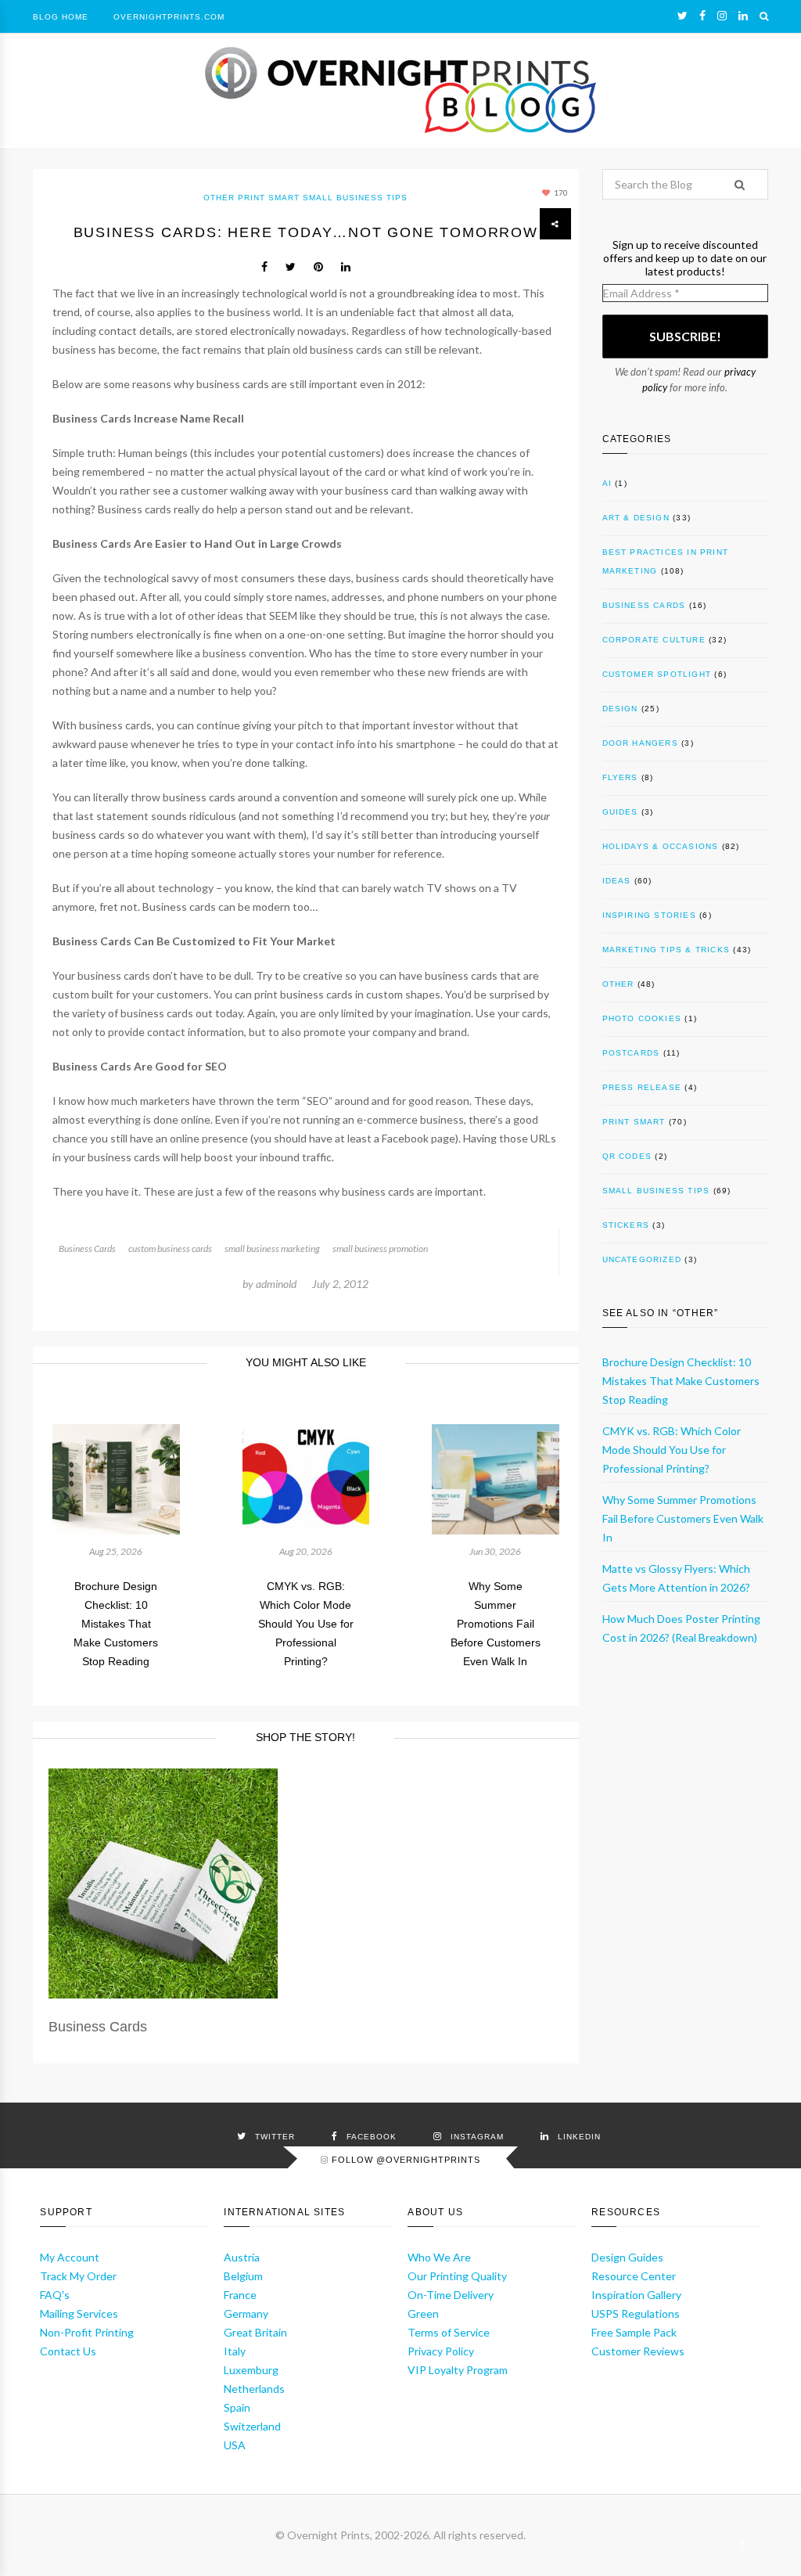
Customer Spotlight (657, 674)
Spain (237, 2407)
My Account (70, 2257)
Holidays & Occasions (661, 846)
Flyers (620, 777)
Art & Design (636, 518)
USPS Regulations (636, 2313)
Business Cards (87, 1248)
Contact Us (68, 2351)
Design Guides (627, 2257)
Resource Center (634, 2276)
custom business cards (170, 1248)
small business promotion (380, 1248)
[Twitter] (682, 16)
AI (607, 483)
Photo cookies (642, 1018)
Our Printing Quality (457, 2276)
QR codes (627, 1156)
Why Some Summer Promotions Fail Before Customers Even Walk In (496, 1624)
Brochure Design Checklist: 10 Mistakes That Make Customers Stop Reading (116, 1624)
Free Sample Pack (634, 2332)
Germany (246, 2313)
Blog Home (61, 17)
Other (219, 198)
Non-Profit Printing (87, 2332)
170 (560, 192)
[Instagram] (722, 16)
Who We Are (439, 2257)
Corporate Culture (654, 640)
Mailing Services (79, 2313)
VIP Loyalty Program (458, 2370)
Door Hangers (640, 743)
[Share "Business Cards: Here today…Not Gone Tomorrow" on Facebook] (264, 267)
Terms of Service (449, 2332)
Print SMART (269, 198)
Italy (235, 2351)
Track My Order (78, 2276)
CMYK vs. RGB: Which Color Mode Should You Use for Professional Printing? (306, 1624)
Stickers (626, 1225)
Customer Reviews (638, 2351)
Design (620, 709)
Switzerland (252, 2426)
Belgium (243, 2276)
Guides (620, 812)
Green (423, 2313)
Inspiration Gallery (636, 2295)
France (240, 2295)
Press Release (642, 1087)
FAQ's (55, 2295)
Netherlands (254, 2389)
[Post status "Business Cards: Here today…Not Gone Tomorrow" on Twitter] (291, 267)
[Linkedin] (743, 16)
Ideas (617, 881)
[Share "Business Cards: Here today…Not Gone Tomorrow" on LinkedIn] (346, 267)
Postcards (631, 1053)
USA (235, 2445)
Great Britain (255, 2332)
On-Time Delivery (451, 2295)
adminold (276, 1284)
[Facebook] (702, 16)
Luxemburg (251, 2370)
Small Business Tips (355, 198)
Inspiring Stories (649, 915)
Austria (242, 2257)
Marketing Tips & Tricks (666, 950)
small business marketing (272, 1248)
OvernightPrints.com (169, 17)
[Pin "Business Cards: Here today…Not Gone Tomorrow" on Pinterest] (318, 267)
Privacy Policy (441, 2351)
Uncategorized (642, 1259)
